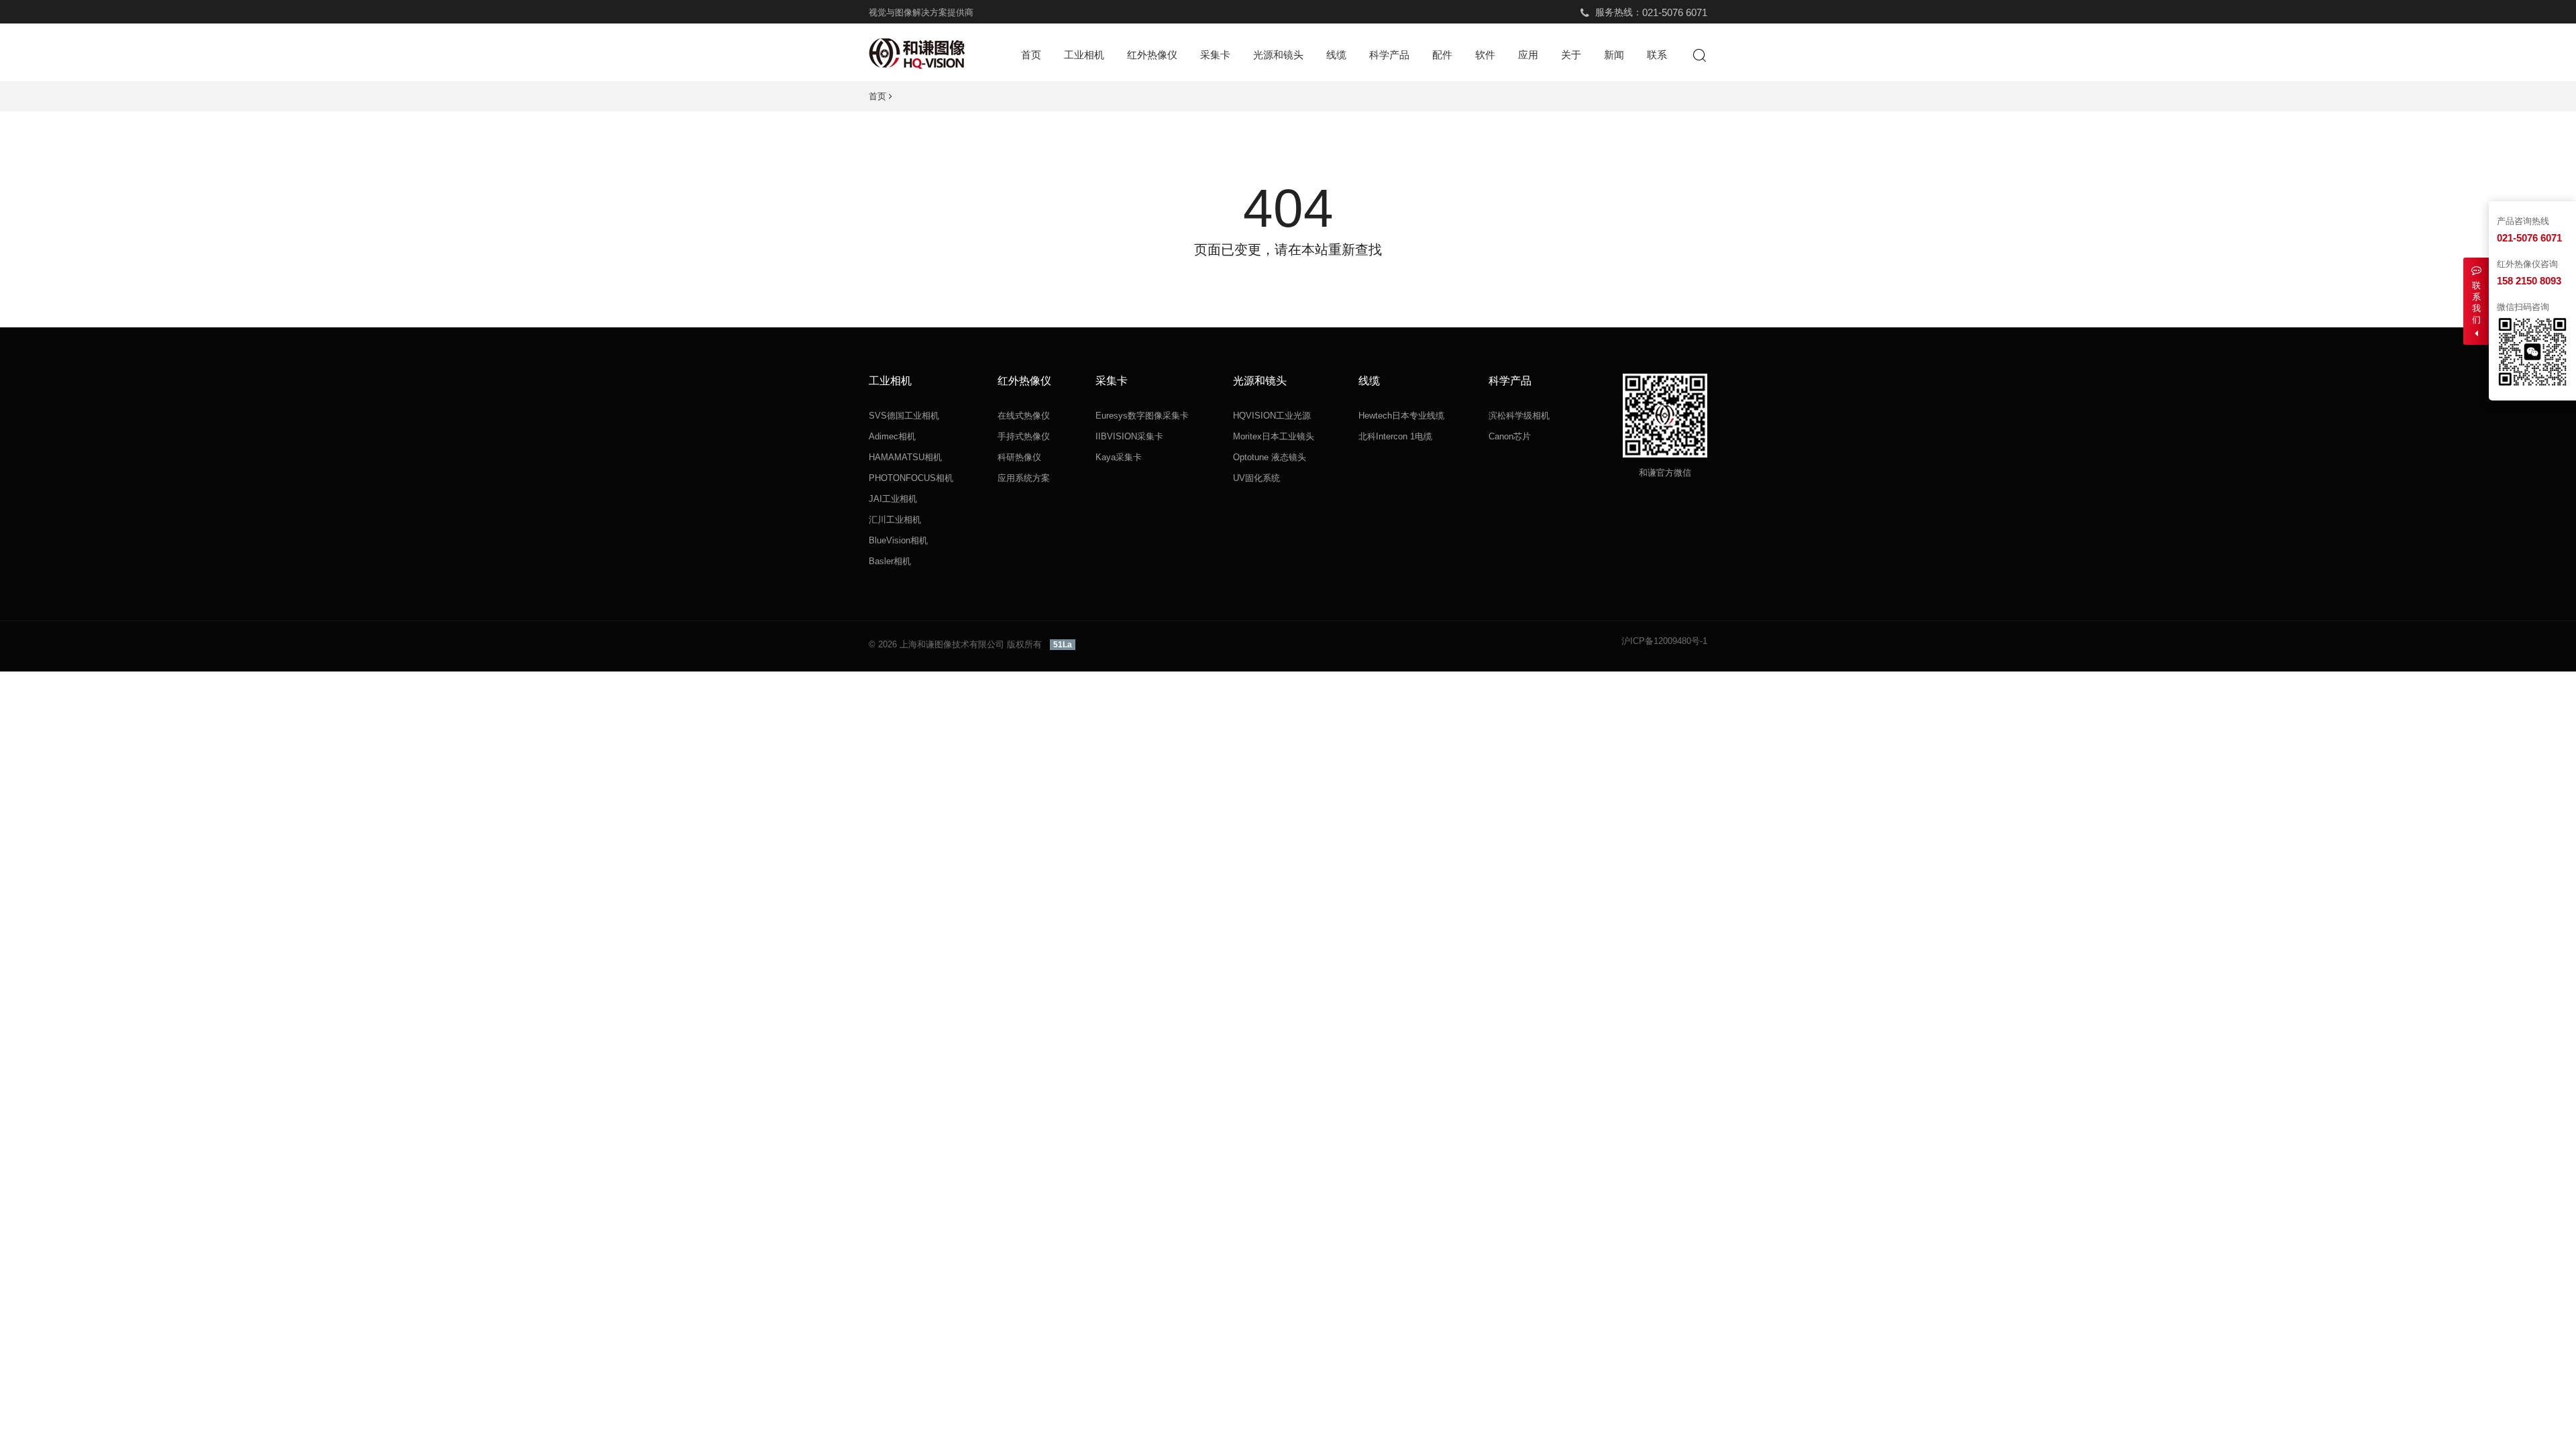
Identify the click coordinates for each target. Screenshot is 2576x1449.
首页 (1031, 55)
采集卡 (1215, 55)
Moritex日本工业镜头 (1274, 436)
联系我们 (2476, 303)
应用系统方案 (1024, 478)
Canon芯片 (1510, 436)
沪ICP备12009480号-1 (1664, 641)
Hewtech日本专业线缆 (1401, 416)
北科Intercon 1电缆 (1395, 436)
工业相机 (1084, 55)
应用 (1528, 55)
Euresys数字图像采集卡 (1142, 416)
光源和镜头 (1278, 55)
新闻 (1614, 55)
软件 (1485, 55)
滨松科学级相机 (1519, 416)
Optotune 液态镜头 (1270, 457)
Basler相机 (890, 561)
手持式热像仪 (1024, 436)
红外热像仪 (1152, 55)
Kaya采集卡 (1119, 457)
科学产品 (1389, 55)
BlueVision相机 (898, 540)
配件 (1442, 55)
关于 (1571, 55)
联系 (1657, 55)
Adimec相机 (892, 436)
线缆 (1336, 55)
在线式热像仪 (1024, 416)
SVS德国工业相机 (904, 416)
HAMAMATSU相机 (905, 457)
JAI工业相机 (893, 499)
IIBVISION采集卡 (1129, 436)
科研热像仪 (1019, 457)
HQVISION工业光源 (1272, 416)
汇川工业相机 (895, 520)
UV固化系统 (1256, 478)
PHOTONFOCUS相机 (911, 478)
